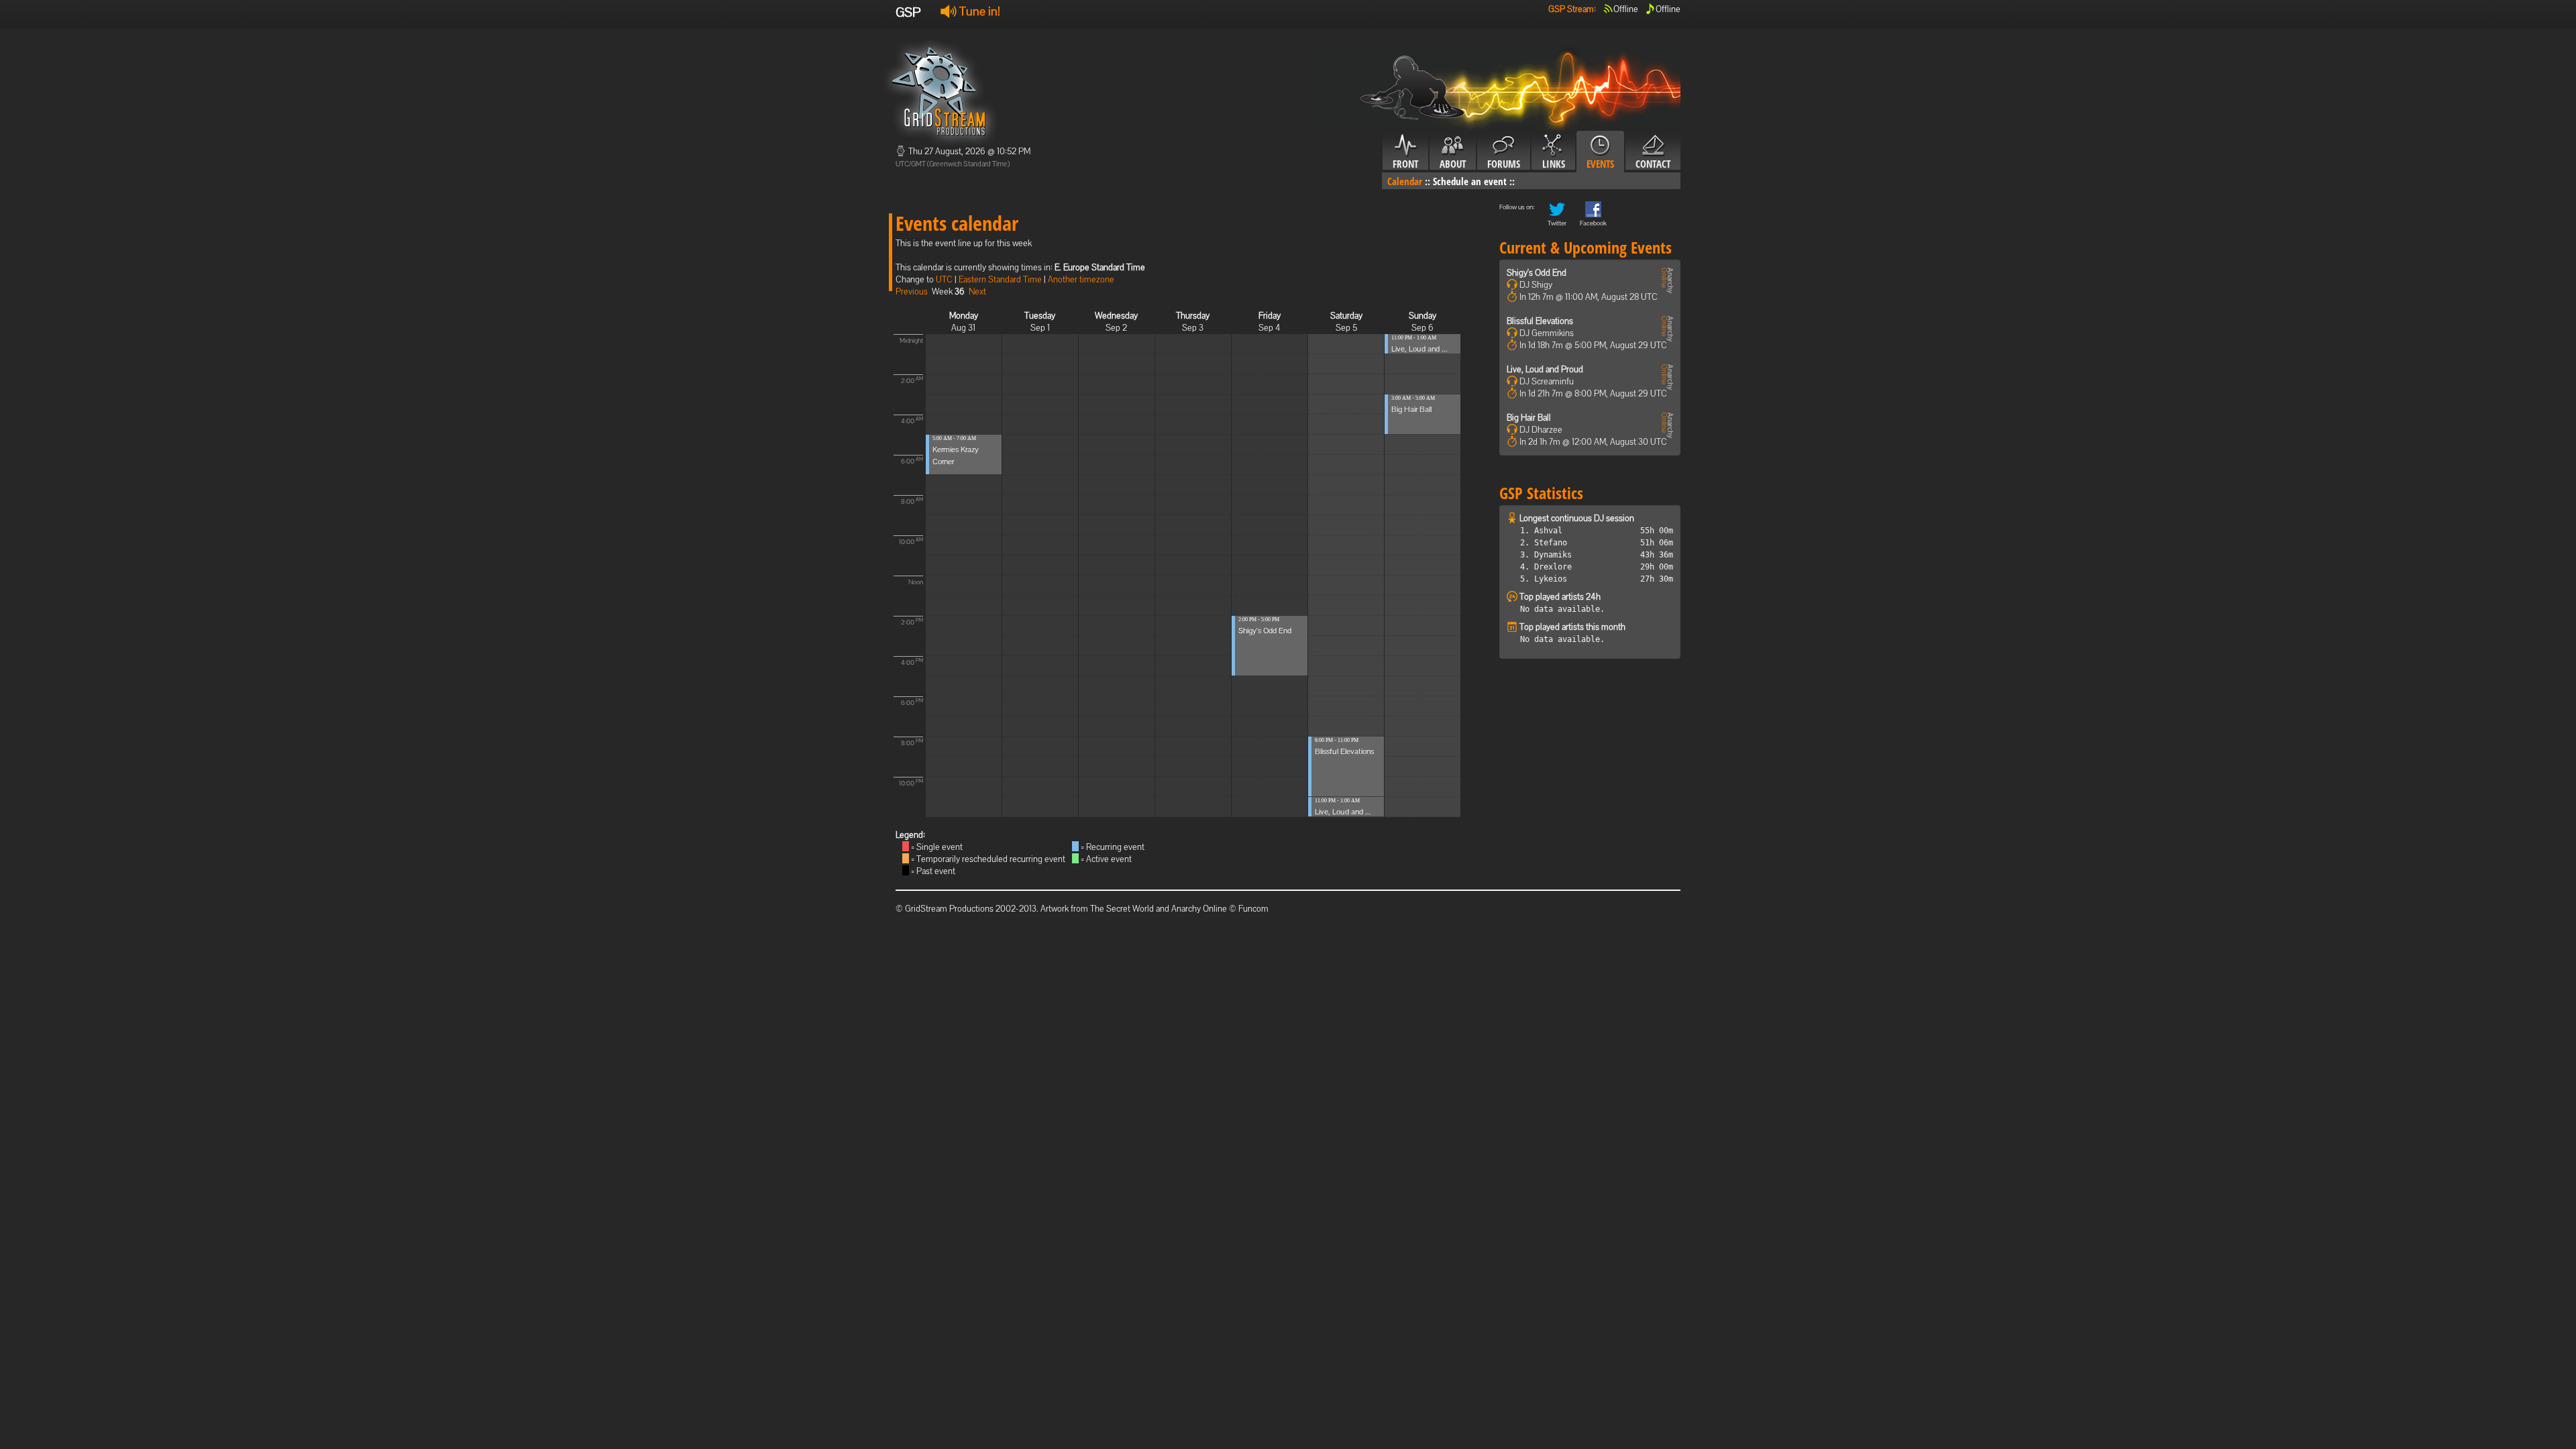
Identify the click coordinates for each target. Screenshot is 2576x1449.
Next (977, 291)
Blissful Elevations (1344, 751)
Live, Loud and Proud (1545, 369)
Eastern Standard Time (1000, 279)
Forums (1504, 164)
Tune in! (978, 11)
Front (1405, 164)
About (1453, 164)
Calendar (1405, 181)
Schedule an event (1470, 181)
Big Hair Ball (1411, 409)
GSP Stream (1571, 9)
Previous (912, 291)
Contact (1653, 164)
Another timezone (1081, 279)
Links (1554, 164)
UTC (944, 279)
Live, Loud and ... (1343, 812)
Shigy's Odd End (1265, 631)
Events (1600, 164)
